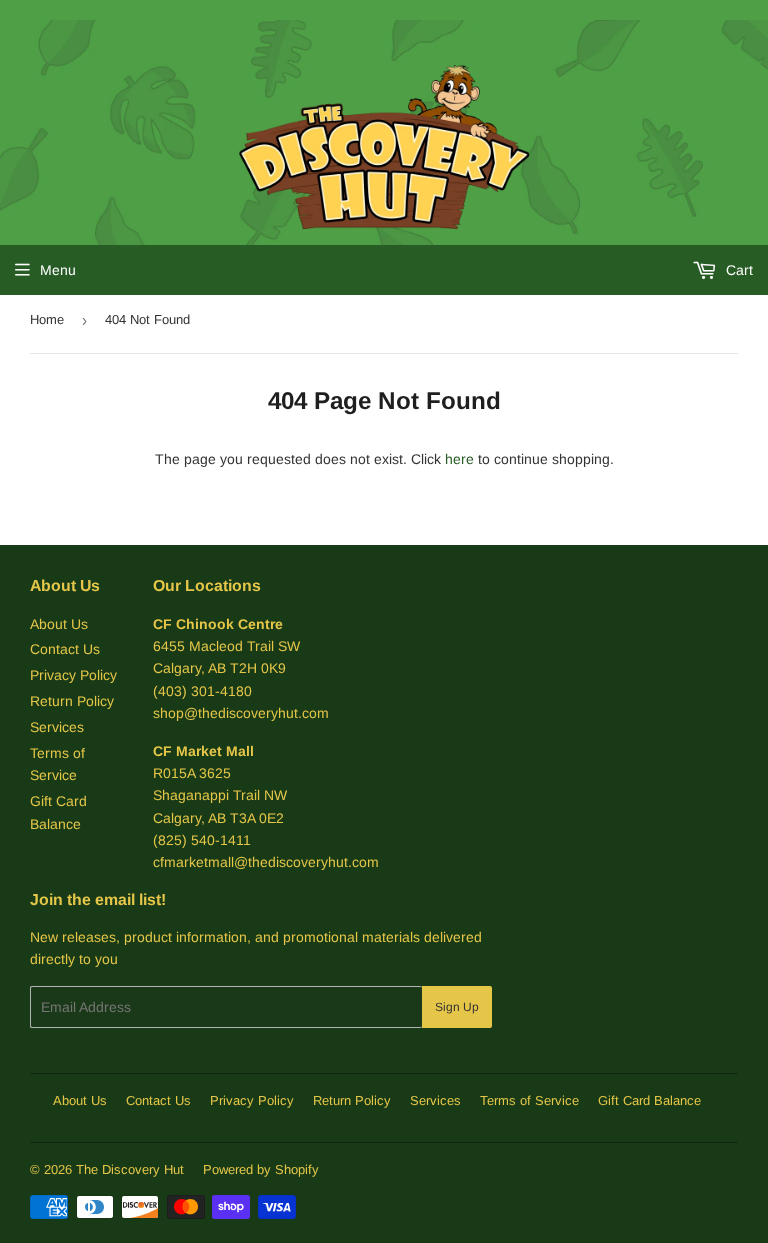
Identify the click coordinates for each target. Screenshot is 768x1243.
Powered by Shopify (261, 1169)
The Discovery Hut (130, 1169)
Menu (58, 270)
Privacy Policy (73, 675)
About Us (59, 624)
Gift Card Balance (649, 1100)
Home (47, 319)
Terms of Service (529, 1100)
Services (57, 727)
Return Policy (72, 701)
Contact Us (65, 649)
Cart (737, 270)
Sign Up (457, 1007)
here (459, 459)
